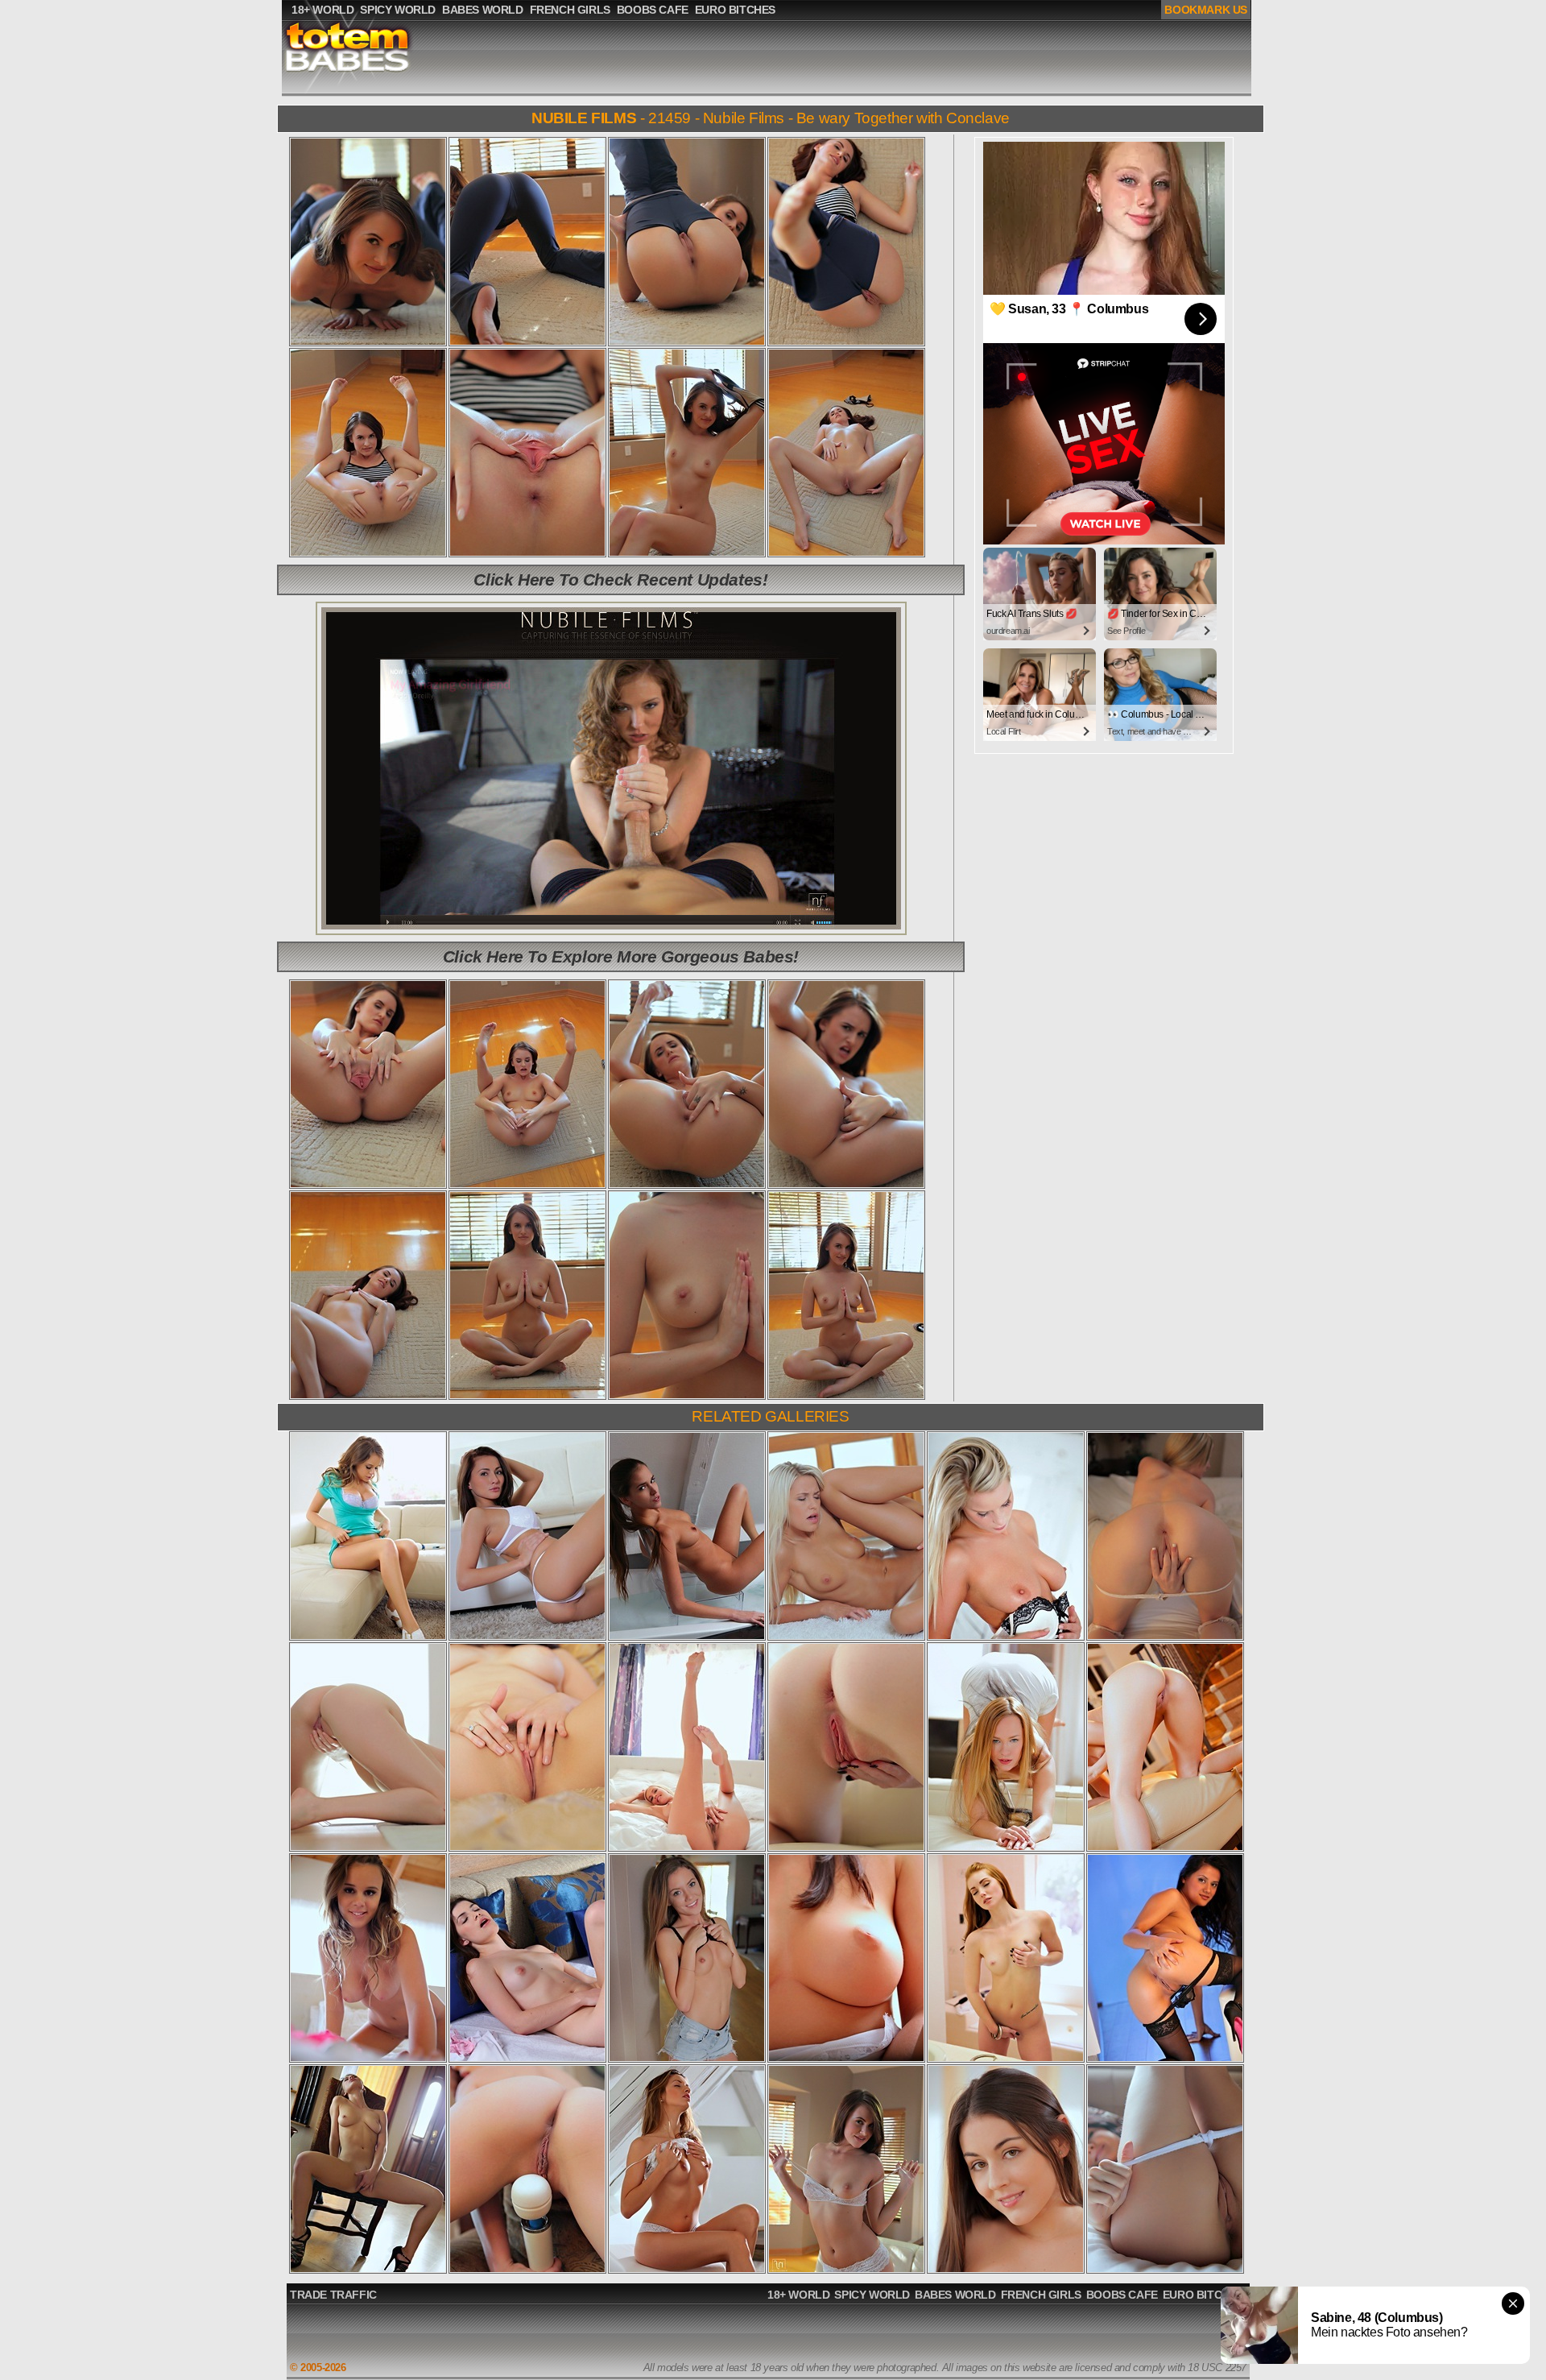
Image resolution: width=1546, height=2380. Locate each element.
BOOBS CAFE (1122, 2295)
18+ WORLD (798, 2295)
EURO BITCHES (1203, 2295)
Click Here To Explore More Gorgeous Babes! (621, 956)
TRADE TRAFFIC (333, 2295)
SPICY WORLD (872, 2295)
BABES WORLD (955, 2295)
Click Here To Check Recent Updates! (620, 579)
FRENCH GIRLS (1041, 2295)
